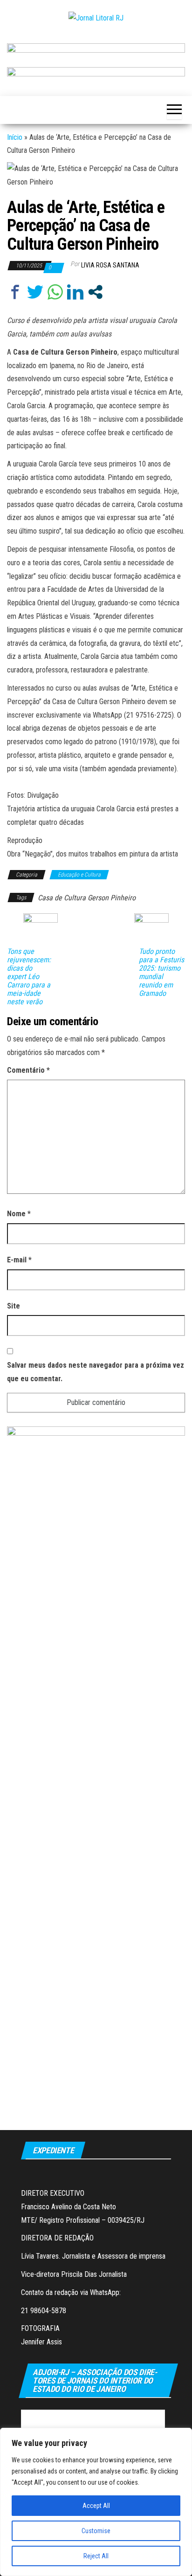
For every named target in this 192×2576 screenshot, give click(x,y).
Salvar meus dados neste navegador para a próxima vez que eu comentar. (96, 1372)
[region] (96, 2502)
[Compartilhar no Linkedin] (75, 292)
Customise (96, 2531)
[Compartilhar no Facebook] (15, 292)
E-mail (19, 1260)
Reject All (96, 2556)
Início (15, 137)
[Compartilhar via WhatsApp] (55, 292)
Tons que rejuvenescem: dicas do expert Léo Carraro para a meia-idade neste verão (29, 977)
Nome (19, 1214)
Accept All (96, 2506)
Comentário (28, 1070)
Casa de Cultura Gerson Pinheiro (87, 898)
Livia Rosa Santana (110, 265)
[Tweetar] (35, 292)
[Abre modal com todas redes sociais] (95, 292)
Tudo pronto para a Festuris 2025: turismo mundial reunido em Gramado (161, 973)
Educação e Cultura (79, 875)
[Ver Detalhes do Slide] (96, 51)
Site (14, 1306)
